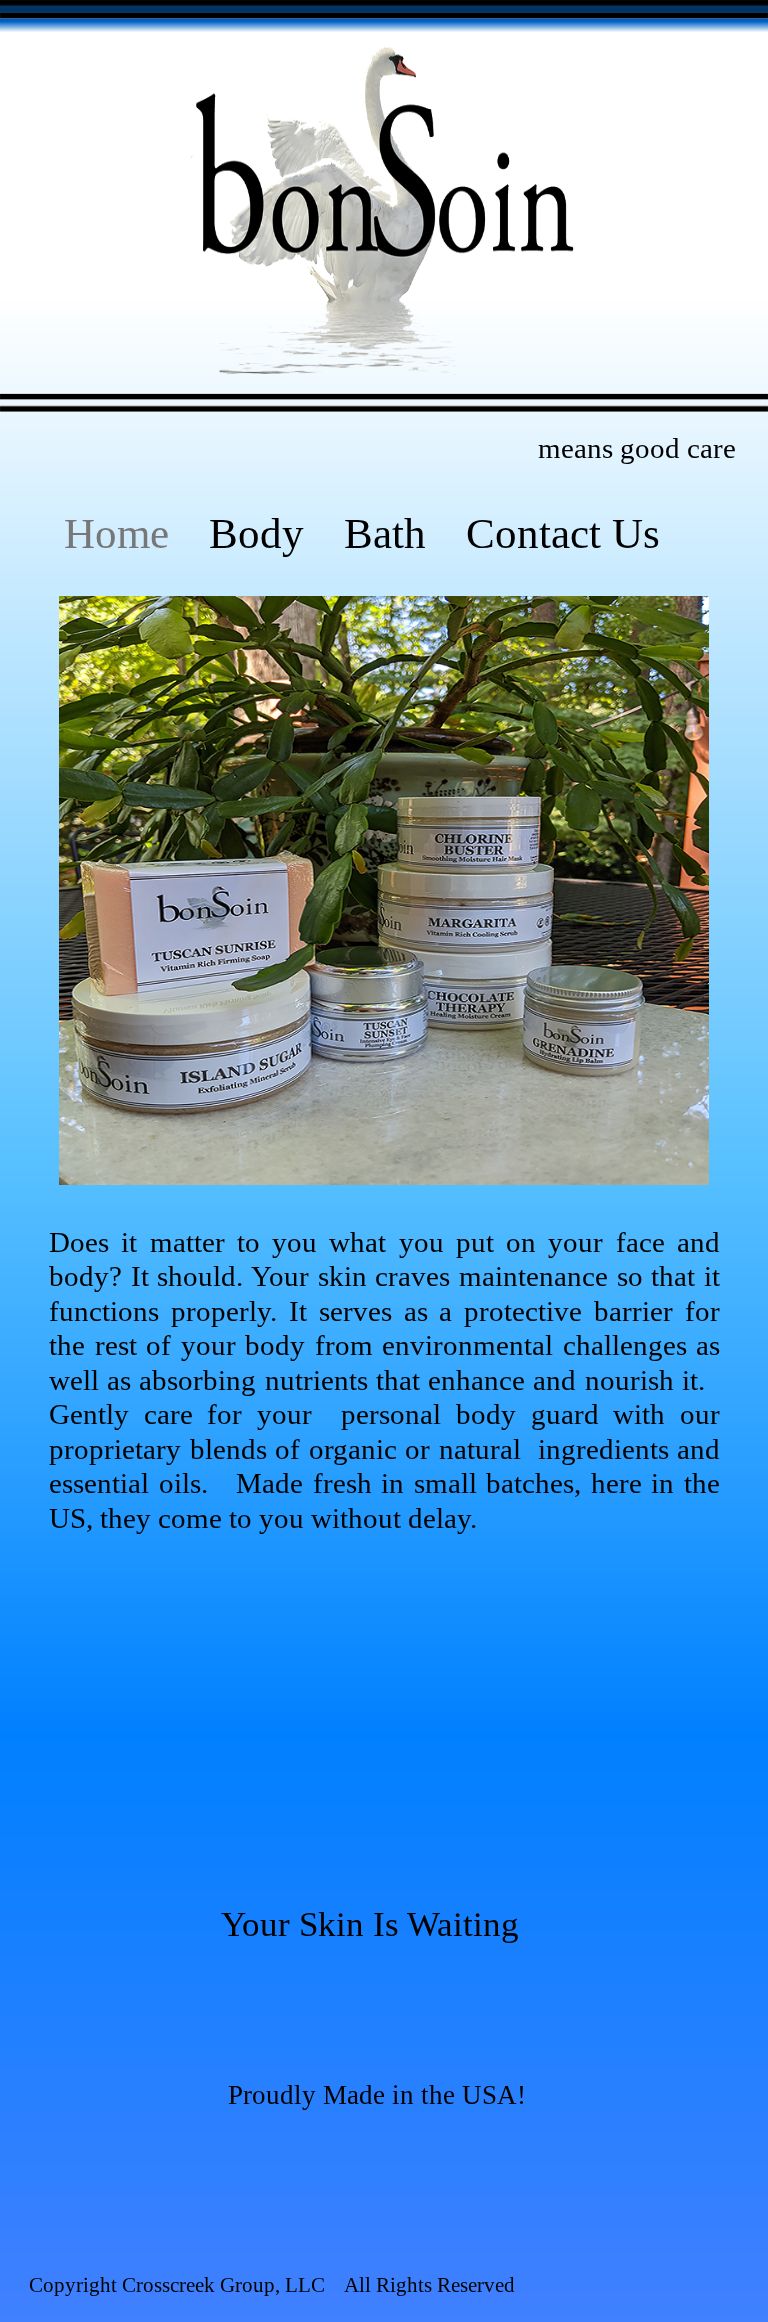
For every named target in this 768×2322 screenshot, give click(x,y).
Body (256, 533)
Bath (385, 533)
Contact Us (563, 533)
